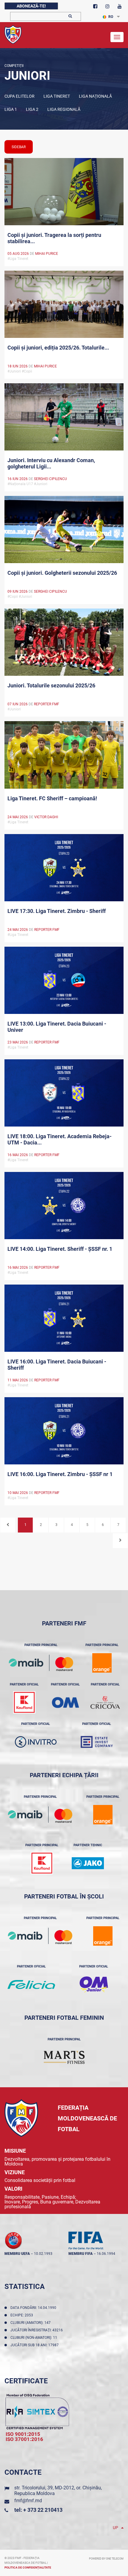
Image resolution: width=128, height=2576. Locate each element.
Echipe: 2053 (23, 2315)
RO (111, 17)
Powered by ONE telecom (106, 2559)
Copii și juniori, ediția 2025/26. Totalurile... (58, 348)
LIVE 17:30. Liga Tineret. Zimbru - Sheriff (57, 911)
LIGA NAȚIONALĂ (95, 96)
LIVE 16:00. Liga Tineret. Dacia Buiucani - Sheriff (57, 1365)
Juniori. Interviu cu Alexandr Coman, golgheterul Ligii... (51, 463)
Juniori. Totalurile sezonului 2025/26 (51, 685)
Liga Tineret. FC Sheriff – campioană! (52, 798)
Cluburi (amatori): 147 (31, 2323)
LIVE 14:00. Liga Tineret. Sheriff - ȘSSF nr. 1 (60, 1249)
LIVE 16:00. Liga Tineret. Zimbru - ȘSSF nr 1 (60, 1474)
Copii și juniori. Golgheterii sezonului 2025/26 (62, 573)
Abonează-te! (31, 6)
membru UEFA (17, 2254)
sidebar (19, 147)
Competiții (14, 66)
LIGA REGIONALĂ (64, 109)
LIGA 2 (32, 109)
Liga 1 (11, 109)
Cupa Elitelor (19, 96)
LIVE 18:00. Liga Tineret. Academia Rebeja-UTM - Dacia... (60, 1139)
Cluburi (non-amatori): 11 (35, 2338)
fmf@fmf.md (28, 2501)
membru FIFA (81, 2254)
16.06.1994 (106, 2254)
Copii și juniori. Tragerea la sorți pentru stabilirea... (54, 238)
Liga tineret (57, 96)
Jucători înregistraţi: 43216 (38, 2330)
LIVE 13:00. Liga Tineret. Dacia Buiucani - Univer (57, 1027)
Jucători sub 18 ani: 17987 (35, 2345)
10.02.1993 (43, 2254)
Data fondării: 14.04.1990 (34, 2308)
